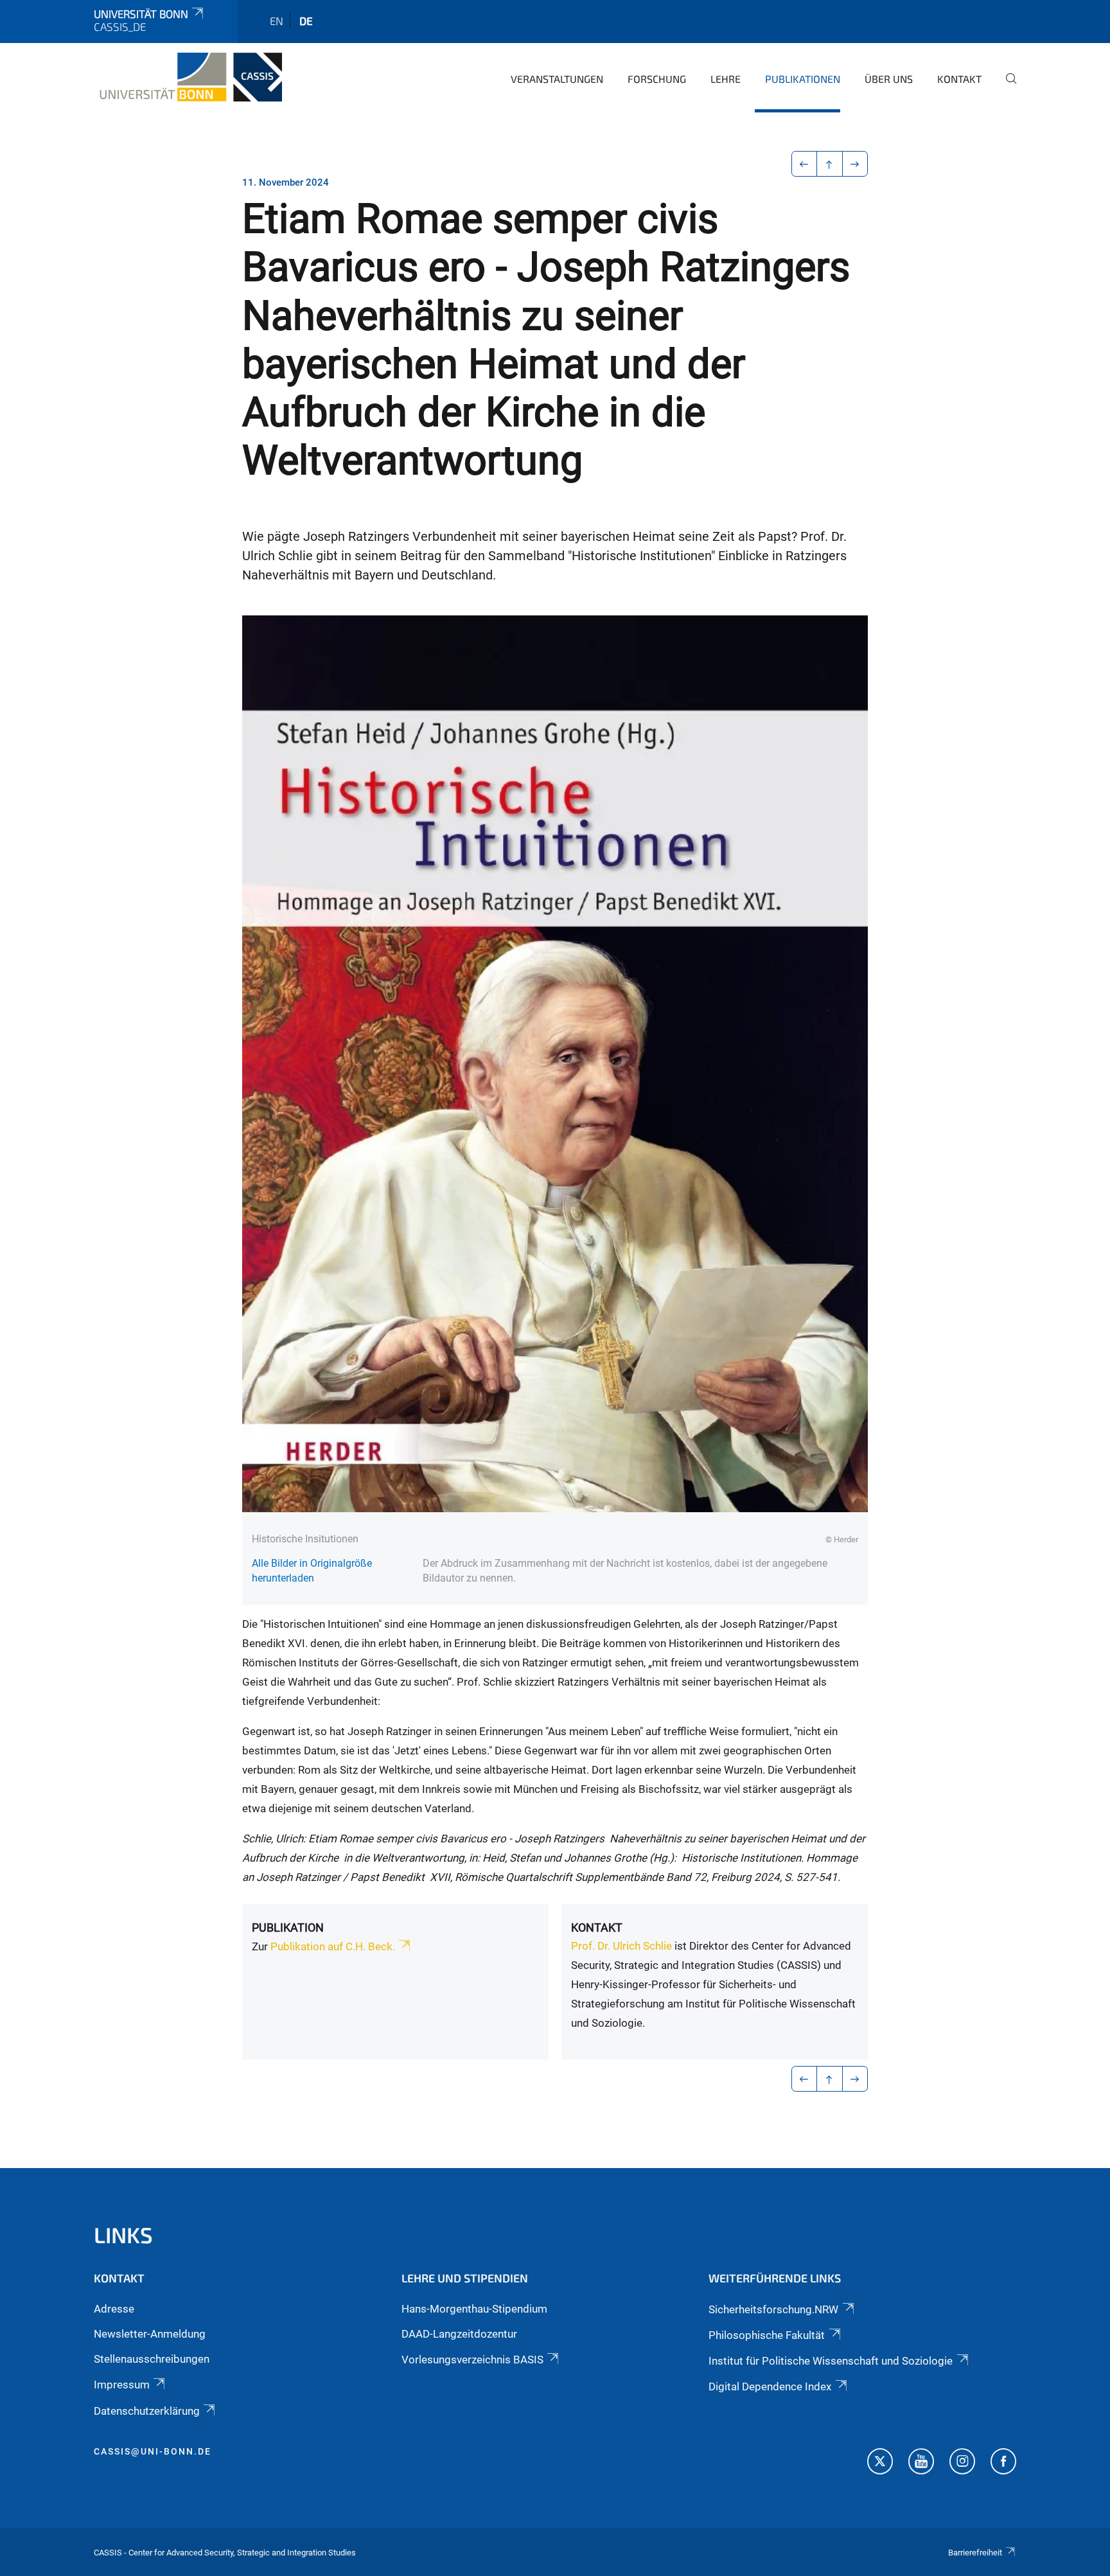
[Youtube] (921, 2463)
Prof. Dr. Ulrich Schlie (621, 1946)
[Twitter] (880, 2463)
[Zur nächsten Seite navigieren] (855, 164)
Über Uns (889, 79)
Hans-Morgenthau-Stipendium (474, 2309)
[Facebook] (1003, 2463)
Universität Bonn (141, 13)
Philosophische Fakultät (767, 2335)
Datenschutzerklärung (147, 2411)
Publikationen (803, 79)
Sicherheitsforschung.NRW (773, 2309)
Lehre (726, 79)
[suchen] (1006, 87)
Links (123, 2235)
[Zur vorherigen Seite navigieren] (805, 164)
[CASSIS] (188, 77)
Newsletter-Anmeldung (150, 2334)
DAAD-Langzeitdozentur (459, 2334)
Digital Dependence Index (770, 2386)
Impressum (122, 2385)
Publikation (288, 1928)
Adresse (114, 2309)
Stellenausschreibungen (152, 2359)
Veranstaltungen (557, 79)
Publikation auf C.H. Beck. (331, 1946)
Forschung (657, 79)
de (306, 21)
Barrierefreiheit (975, 2553)
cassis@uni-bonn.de (153, 2451)
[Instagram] (962, 2463)
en (277, 21)
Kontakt (959, 79)
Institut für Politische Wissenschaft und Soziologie (831, 2361)
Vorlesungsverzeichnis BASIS (472, 2360)
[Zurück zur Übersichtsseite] (830, 164)
